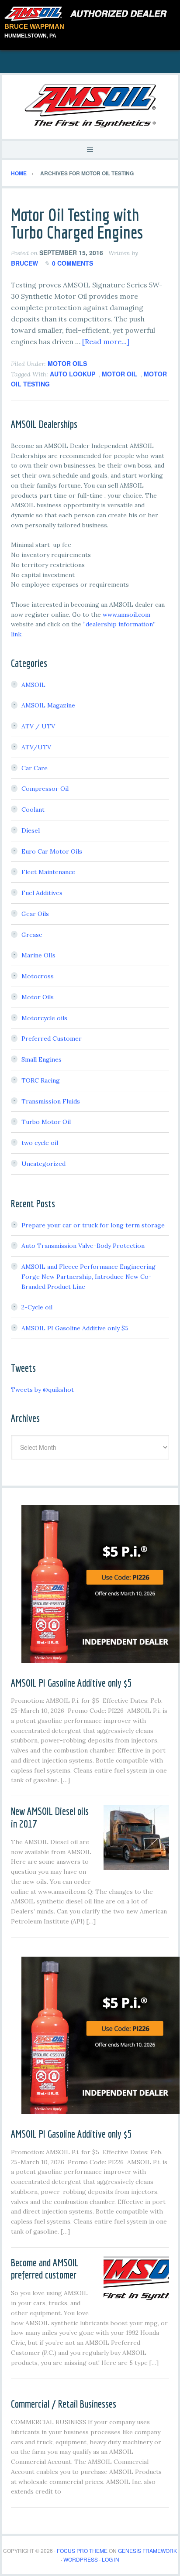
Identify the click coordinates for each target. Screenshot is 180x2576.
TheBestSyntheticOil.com (90, 106)
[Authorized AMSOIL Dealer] (88, 14)
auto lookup (73, 374)
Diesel (31, 830)
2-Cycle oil (37, 1307)
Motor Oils (67, 363)
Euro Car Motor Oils (52, 851)
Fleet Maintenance (48, 872)
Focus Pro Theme (82, 2550)
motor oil (119, 374)
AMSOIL (33, 685)
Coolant (33, 810)
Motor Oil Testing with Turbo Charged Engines (77, 223)
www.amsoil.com (126, 615)
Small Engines (42, 1059)
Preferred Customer (52, 1039)
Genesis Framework (147, 2550)
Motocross (38, 976)
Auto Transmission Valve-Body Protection (83, 1246)
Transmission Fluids (51, 1101)
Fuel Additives (42, 893)
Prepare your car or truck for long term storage (93, 1225)
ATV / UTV (38, 726)
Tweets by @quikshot (42, 1390)
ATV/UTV (36, 747)
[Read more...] (106, 342)
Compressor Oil (45, 789)
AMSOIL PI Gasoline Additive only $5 (75, 1328)
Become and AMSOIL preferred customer (45, 2269)
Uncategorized (43, 1164)
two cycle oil (40, 1143)
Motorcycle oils (44, 1018)
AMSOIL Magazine (48, 705)
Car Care (35, 768)
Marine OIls (38, 955)
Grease (32, 935)
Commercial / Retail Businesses (64, 2404)
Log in (111, 2559)
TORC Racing (41, 1080)
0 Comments (73, 263)
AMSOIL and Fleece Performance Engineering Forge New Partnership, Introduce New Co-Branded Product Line (88, 1277)
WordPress (81, 2559)
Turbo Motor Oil (46, 1122)
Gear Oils (35, 914)
